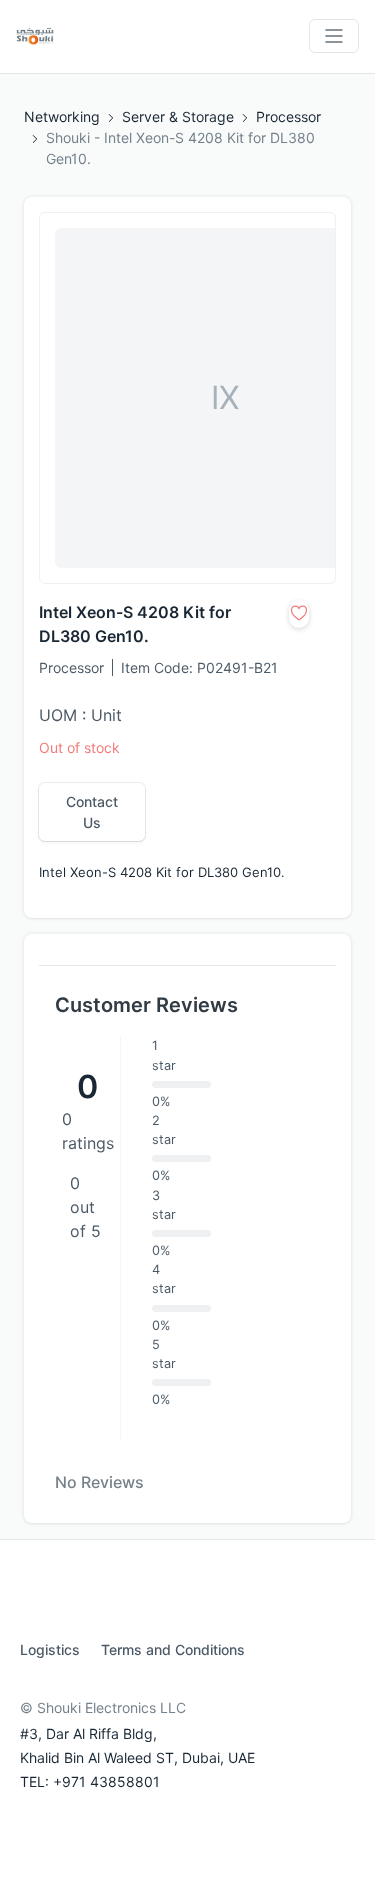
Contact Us (92, 812)
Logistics (50, 1649)
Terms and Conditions (173, 1649)
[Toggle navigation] (334, 36)
